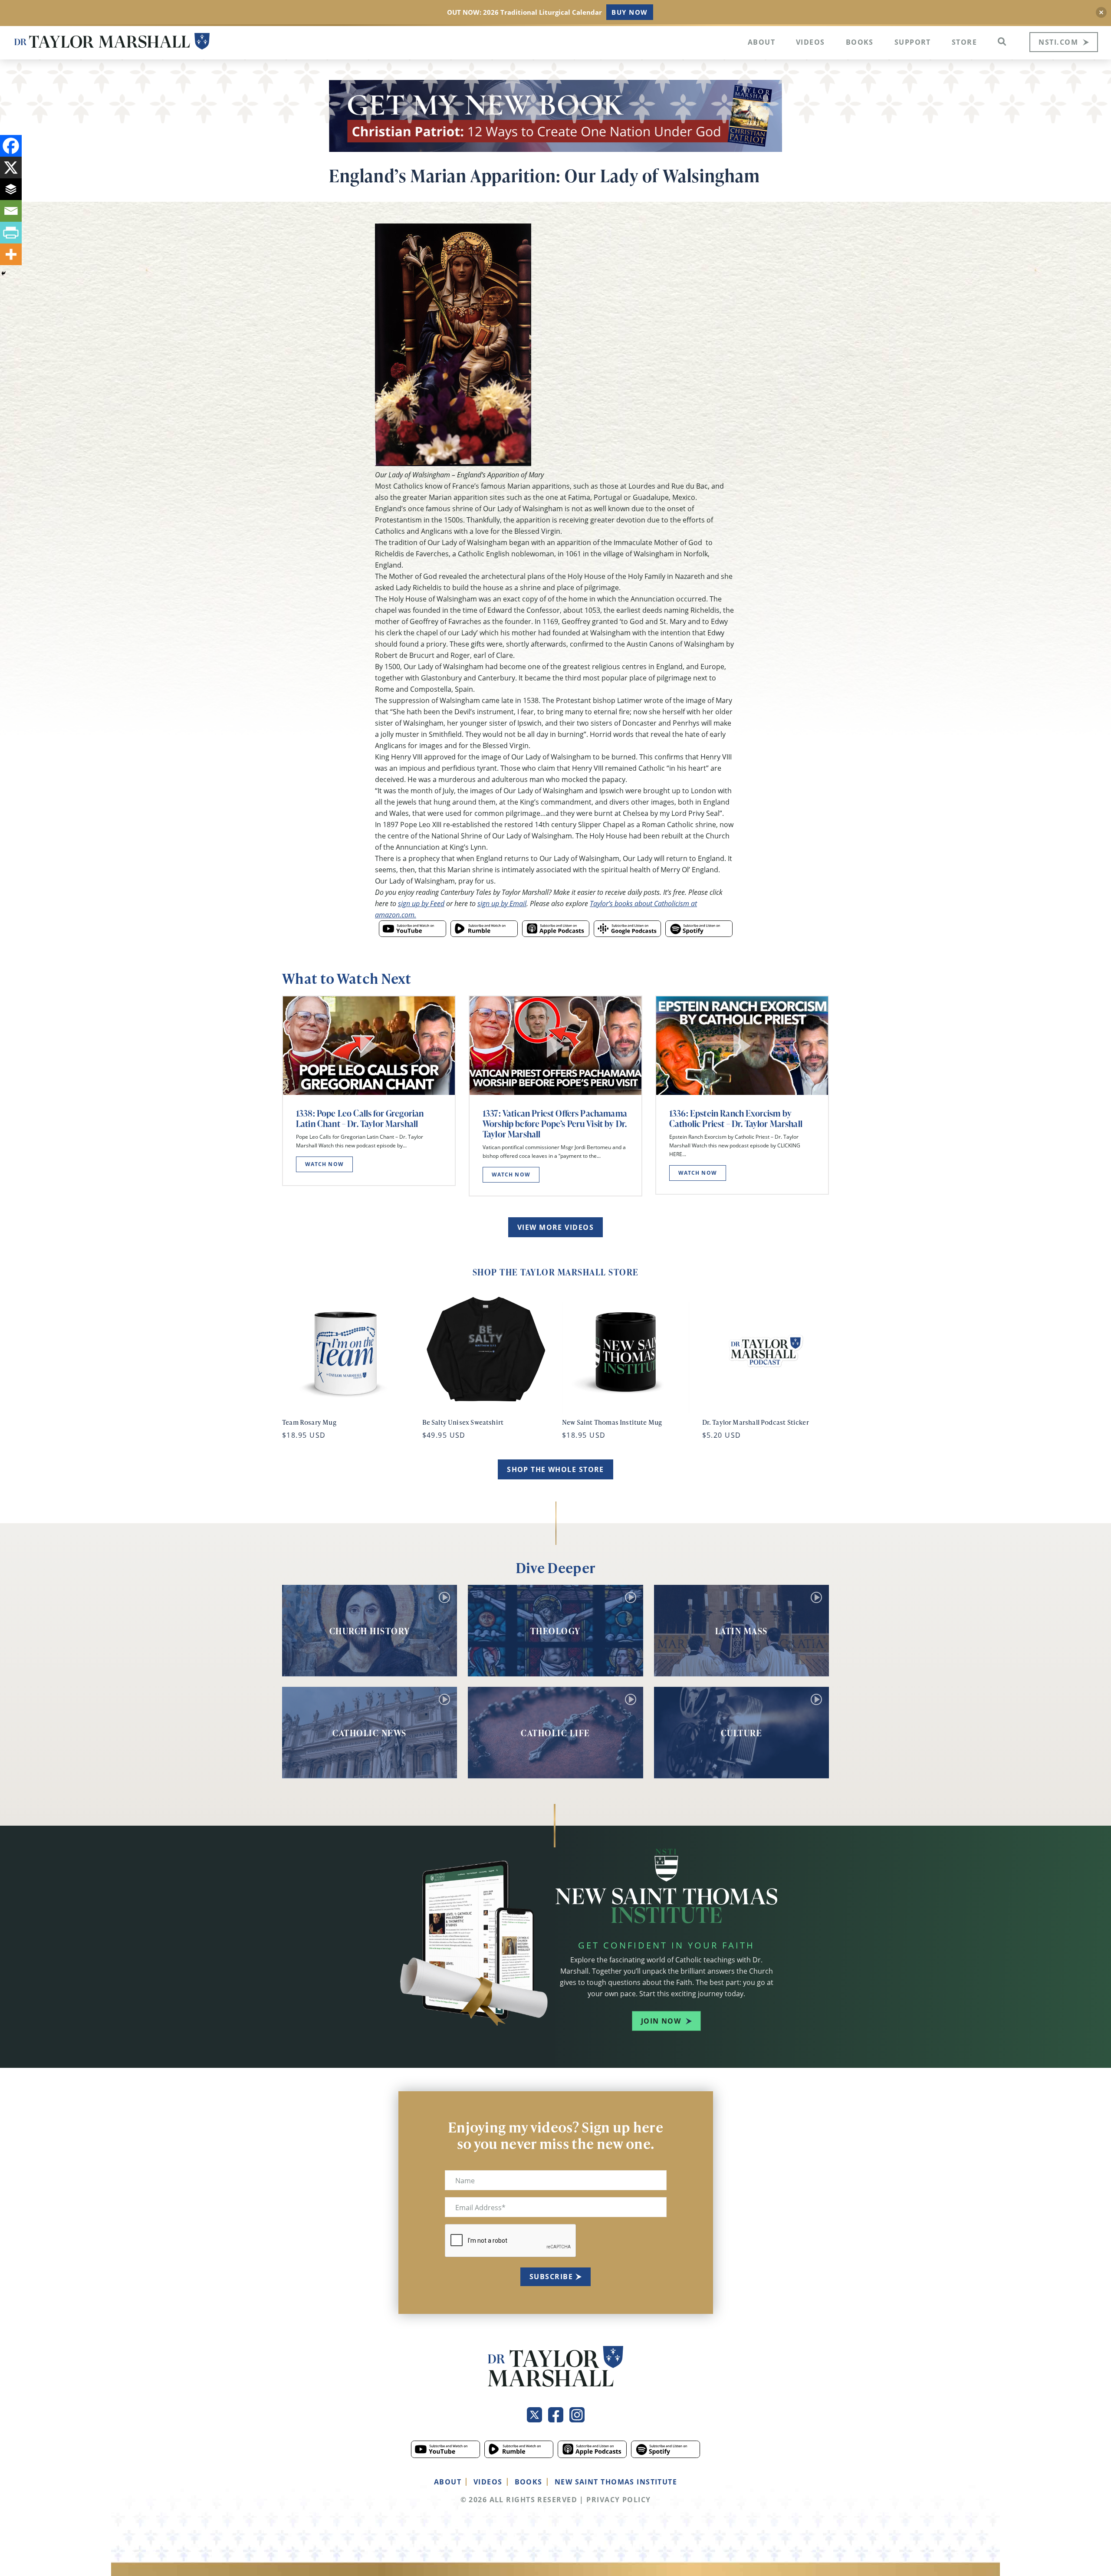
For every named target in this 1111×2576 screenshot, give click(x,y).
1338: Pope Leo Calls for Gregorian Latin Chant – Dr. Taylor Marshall (360, 1118)
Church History (370, 1631)
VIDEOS (488, 2482)
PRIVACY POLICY (618, 2500)
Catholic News (370, 1733)
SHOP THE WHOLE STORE (555, 1469)
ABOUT (448, 2482)
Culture (742, 1733)
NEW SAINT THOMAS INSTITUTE (616, 2482)
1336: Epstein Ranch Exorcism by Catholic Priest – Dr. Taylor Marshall (736, 1118)
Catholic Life (555, 1733)
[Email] (11, 211)
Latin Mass (741, 1631)
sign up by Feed (421, 903)
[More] (11, 254)
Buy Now (629, 12)
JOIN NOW (661, 2021)
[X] (11, 168)
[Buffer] (11, 189)
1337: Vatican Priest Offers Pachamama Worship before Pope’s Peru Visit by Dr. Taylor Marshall (555, 1124)
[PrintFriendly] (11, 233)
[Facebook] (11, 146)
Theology (555, 1631)
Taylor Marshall (112, 41)
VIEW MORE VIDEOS (555, 1227)
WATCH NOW (324, 1164)
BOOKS (529, 2482)
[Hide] (3, 273)
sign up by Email (502, 903)
